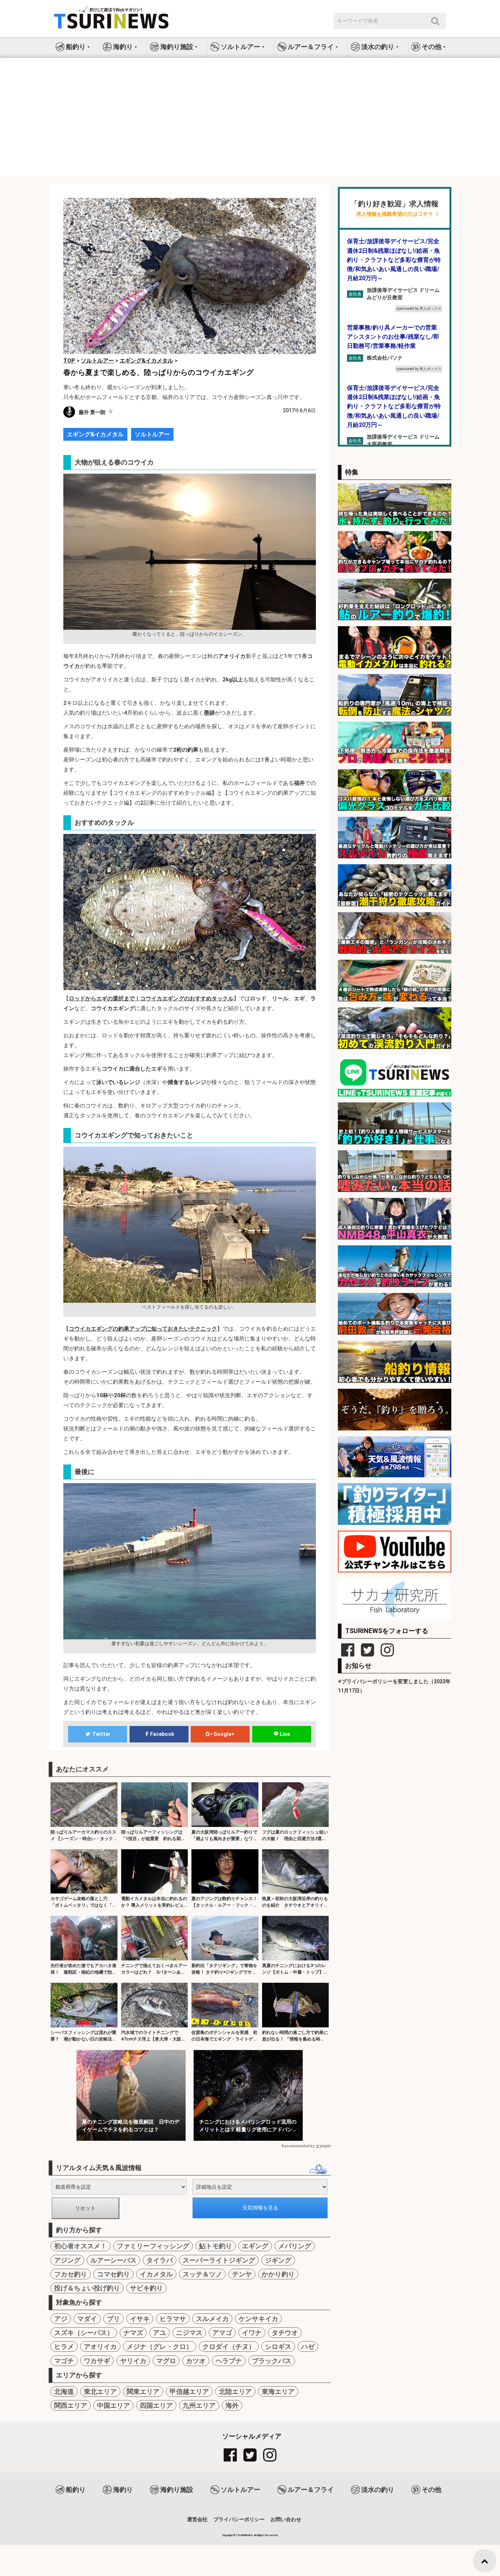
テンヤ (242, 2274)
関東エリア (143, 2391)
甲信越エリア (189, 2391)
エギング (255, 2246)
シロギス (278, 2346)
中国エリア (113, 2405)
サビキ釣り (146, 2288)
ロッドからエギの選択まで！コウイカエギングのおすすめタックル (151, 999)
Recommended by (298, 2146)
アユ (160, 2333)
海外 (232, 2405)
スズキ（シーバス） (84, 2333)
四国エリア (156, 2405)
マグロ (166, 2361)
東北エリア (100, 2391)
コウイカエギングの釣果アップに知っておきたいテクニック (143, 1329)
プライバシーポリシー (239, 2519)
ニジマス (189, 2333)
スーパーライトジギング (219, 2260)
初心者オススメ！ (81, 2246)
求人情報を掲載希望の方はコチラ (395, 214)
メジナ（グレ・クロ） (160, 2346)
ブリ (113, 2319)
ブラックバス (272, 2361)
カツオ (196, 2361)
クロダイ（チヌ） (229, 2346)
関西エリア (71, 2405)
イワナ (252, 2333)
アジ (61, 2319)
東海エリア (278, 2391)
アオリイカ (100, 2346)
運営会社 (197, 2519)
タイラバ (160, 2260)
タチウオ (285, 2333)
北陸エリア (235, 2391)
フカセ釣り (71, 2274)
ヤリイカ (133, 2361)
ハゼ (308, 2346)
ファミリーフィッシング (153, 2246)
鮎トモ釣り (216, 2246)
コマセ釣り (113, 2274)
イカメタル (156, 2274)
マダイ (87, 2319)
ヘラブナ (229, 2361)
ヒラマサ (173, 2319)
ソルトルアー (152, 434)
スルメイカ (212, 2319)
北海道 (64, 2391)
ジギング (278, 2260)
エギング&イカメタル (95, 434)
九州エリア (199, 2405)
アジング (67, 2260)
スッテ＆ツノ (202, 2274)
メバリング (295, 2246)
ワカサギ (97, 2361)
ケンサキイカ (258, 2319)
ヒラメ (64, 2346)
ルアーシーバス (113, 2260)
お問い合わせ (286, 2519)
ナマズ (133, 2333)
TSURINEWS (245, 2535)
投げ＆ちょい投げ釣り (87, 2288)
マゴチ (64, 2361)
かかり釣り (278, 2274)
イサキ (140, 2319)
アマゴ (222, 2333)
